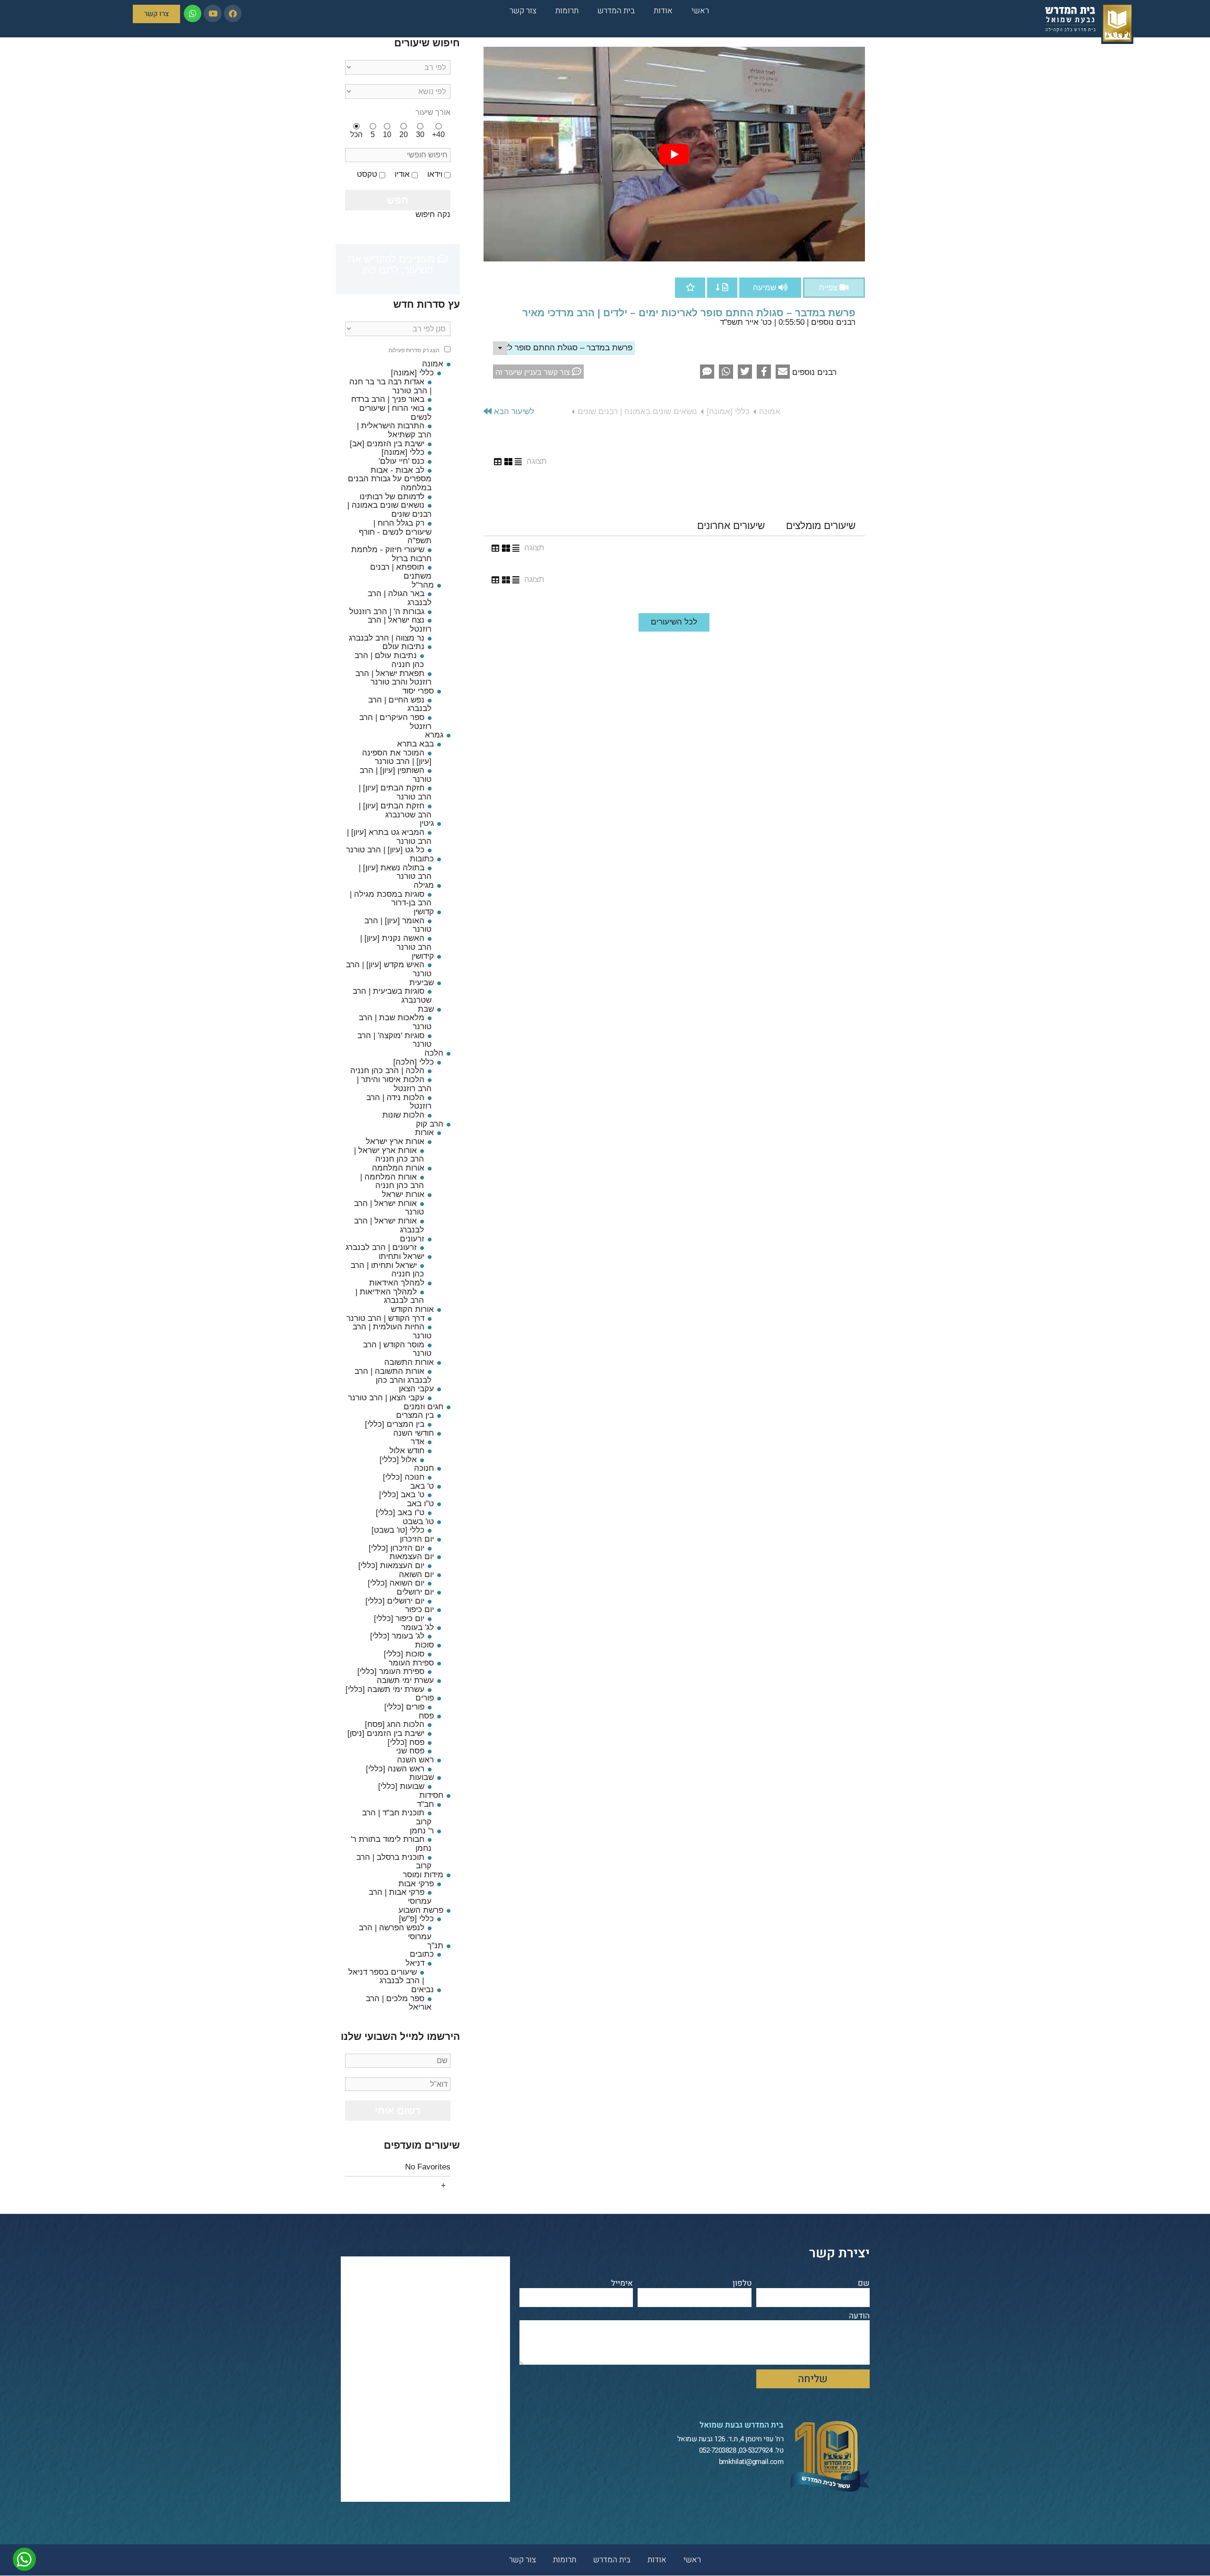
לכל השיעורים (674, 622)
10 (387, 134)
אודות (663, 11)
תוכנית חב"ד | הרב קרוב (397, 1817)
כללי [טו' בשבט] (398, 1530)
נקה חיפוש (433, 214)
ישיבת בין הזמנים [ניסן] (386, 1733)
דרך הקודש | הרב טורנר (385, 1318)
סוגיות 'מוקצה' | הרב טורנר (394, 1040)
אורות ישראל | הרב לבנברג (389, 1225)
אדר (418, 1442)
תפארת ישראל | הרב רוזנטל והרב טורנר (393, 678)
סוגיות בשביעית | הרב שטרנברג (392, 996)
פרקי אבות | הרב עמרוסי (400, 1897)
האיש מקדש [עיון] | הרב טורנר (389, 969)
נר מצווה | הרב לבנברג (387, 638)
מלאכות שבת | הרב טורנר (395, 1022)
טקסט (367, 174)
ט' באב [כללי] (402, 1495)
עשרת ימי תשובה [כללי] (385, 1689)
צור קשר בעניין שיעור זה (534, 372)
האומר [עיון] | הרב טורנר (398, 925)
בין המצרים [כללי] (395, 1424)
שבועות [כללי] (401, 1786)
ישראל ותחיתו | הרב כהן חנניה (387, 1270)
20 (404, 134)
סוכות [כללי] (404, 1654)
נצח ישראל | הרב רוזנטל (400, 624)
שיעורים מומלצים (821, 525)
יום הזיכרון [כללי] (397, 1548)
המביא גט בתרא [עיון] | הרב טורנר (389, 837)
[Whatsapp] (193, 13)
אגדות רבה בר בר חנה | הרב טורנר (390, 386)
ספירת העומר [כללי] (391, 1671)
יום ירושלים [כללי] (395, 1601)
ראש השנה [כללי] (395, 1769)
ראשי (700, 11)
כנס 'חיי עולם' (402, 461)
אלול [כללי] (398, 1460)
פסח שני (410, 1751)
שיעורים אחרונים (731, 525)
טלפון (742, 2284)
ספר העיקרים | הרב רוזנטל (395, 722)
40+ (438, 134)
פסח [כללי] (406, 1742)
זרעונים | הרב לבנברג (381, 1247)
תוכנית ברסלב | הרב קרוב (394, 1862)
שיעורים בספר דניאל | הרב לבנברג (386, 1977)
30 (420, 134)
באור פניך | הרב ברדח (388, 399)
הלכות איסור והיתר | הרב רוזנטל (394, 1084)
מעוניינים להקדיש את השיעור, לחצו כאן (393, 264)
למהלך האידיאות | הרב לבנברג (390, 1296)
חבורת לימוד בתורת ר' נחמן (391, 1844)
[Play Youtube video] (674, 154)
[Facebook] (233, 13)
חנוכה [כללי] (404, 1477)
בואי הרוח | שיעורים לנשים (395, 413)
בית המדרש (616, 11)
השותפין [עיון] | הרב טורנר (396, 775)
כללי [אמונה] (728, 412)
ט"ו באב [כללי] (400, 1513)
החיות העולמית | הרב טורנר (392, 1331)
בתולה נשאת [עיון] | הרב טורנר (395, 872)
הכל (356, 134)
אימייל (622, 2284)
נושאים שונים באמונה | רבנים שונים (637, 412)
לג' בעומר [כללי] (397, 1636)
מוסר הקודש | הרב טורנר (397, 1349)
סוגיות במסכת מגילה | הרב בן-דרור (391, 899)
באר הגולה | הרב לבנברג (400, 598)
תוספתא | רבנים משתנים (401, 572)
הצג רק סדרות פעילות (414, 351)
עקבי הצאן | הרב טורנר (386, 1398)
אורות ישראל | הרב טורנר (389, 1208)
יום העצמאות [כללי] (391, 1566)
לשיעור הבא (513, 412)
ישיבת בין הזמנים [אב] (387, 444)
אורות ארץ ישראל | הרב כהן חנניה (389, 1155)
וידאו (435, 174)
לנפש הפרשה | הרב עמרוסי (395, 1932)
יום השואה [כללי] (396, 1583)
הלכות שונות (403, 1115)
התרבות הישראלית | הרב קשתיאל (394, 430)
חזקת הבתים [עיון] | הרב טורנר (395, 792)
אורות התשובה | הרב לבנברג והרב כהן (393, 1376)
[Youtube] (212, 13)
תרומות (567, 11)
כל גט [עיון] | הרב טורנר (385, 850)
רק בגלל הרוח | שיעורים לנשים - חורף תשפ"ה (395, 532)
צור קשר (523, 11)
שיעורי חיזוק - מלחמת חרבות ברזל (391, 554)
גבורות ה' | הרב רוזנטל (387, 611)
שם (864, 2284)
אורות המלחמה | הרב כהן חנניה (392, 1181)
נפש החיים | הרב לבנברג (400, 704)
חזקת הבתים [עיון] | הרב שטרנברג (395, 810)
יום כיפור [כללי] (399, 1618)
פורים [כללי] (404, 1707)
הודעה (859, 2316)
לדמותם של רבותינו (392, 497)
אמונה (770, 412)
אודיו (402, 174)
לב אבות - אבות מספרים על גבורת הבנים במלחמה (390, 479)
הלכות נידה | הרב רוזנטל (399, 1102)
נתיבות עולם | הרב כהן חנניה (389, 660)
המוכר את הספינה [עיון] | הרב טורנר (397, 757)
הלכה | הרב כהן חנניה (387, 1071)
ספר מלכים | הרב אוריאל (399, 2003)
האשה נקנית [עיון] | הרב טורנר (396, 943)
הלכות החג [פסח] (395, 1724)
